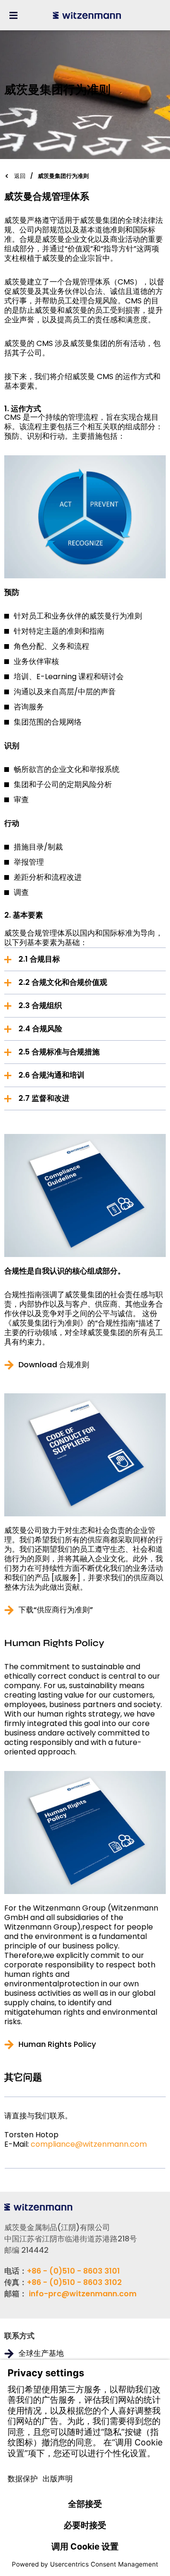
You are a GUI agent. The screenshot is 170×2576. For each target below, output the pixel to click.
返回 (20, 176)
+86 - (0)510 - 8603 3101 (73, 2271)
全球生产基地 (41, 2354)
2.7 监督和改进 (44, 1098)
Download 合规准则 (54, 1365)
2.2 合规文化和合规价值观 (63, 982)
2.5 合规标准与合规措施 (59, 1052)
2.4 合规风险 (40, 1029)
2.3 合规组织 (40, 1005)
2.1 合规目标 (39, 959)
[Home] (87, 15)
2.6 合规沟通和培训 (51, 1075)
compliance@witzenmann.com (89, 2144)
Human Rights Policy (57, 2045)
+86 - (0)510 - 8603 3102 (74, 2282)
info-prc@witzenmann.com (83, 2294)
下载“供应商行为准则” (56, 1610)
